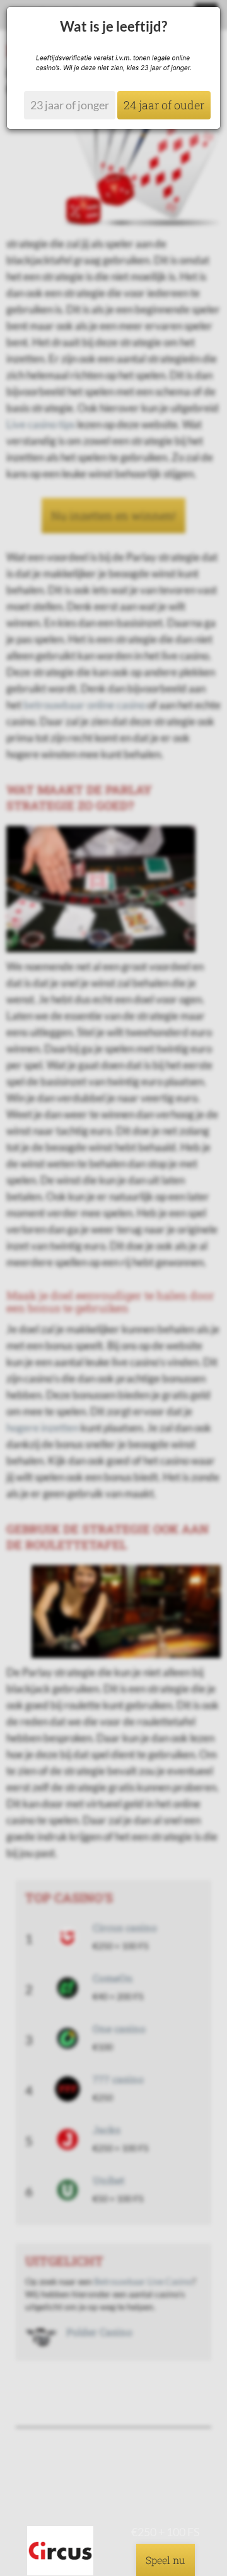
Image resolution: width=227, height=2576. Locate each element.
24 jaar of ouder (164, 105)
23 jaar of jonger (70, 105)
